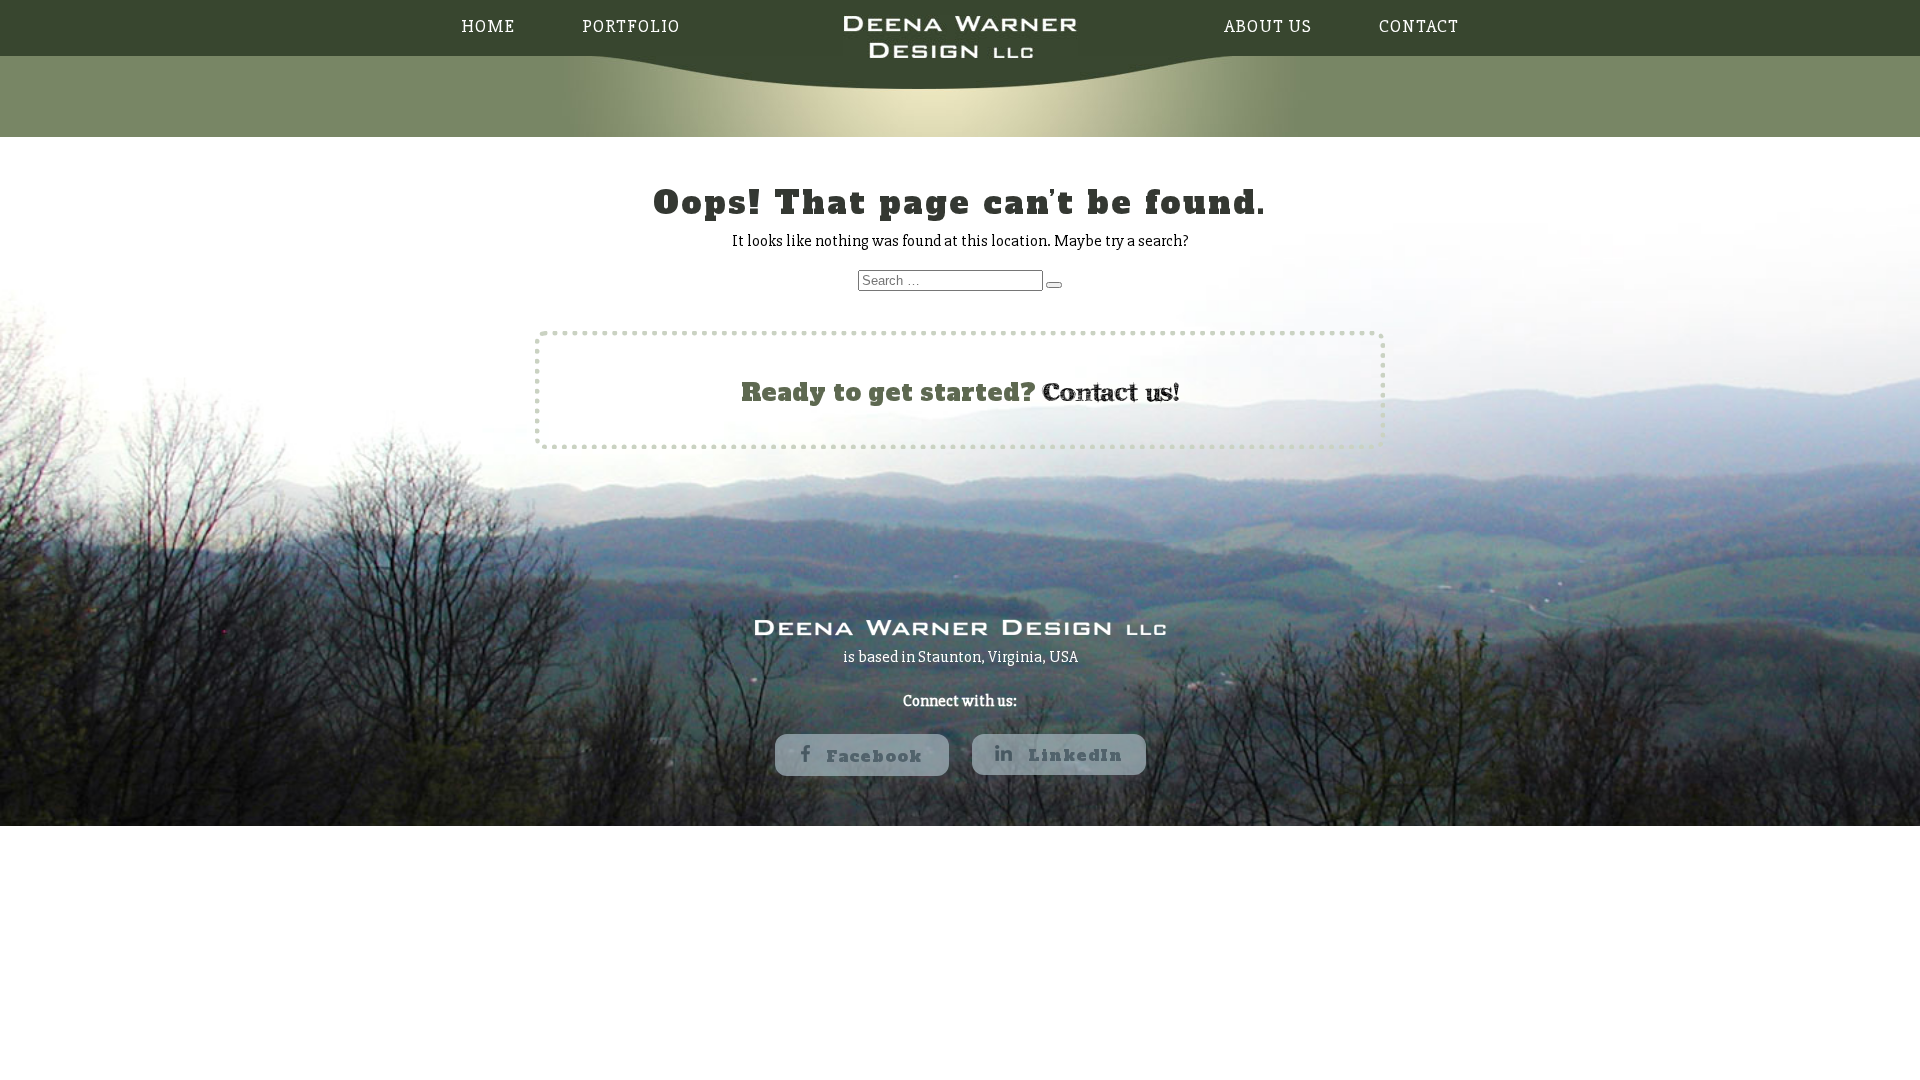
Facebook (871, 756)
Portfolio (631, 26)
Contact (1419, 26)
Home (488, 26)
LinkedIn (1072, 755)
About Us (1268, 26)
